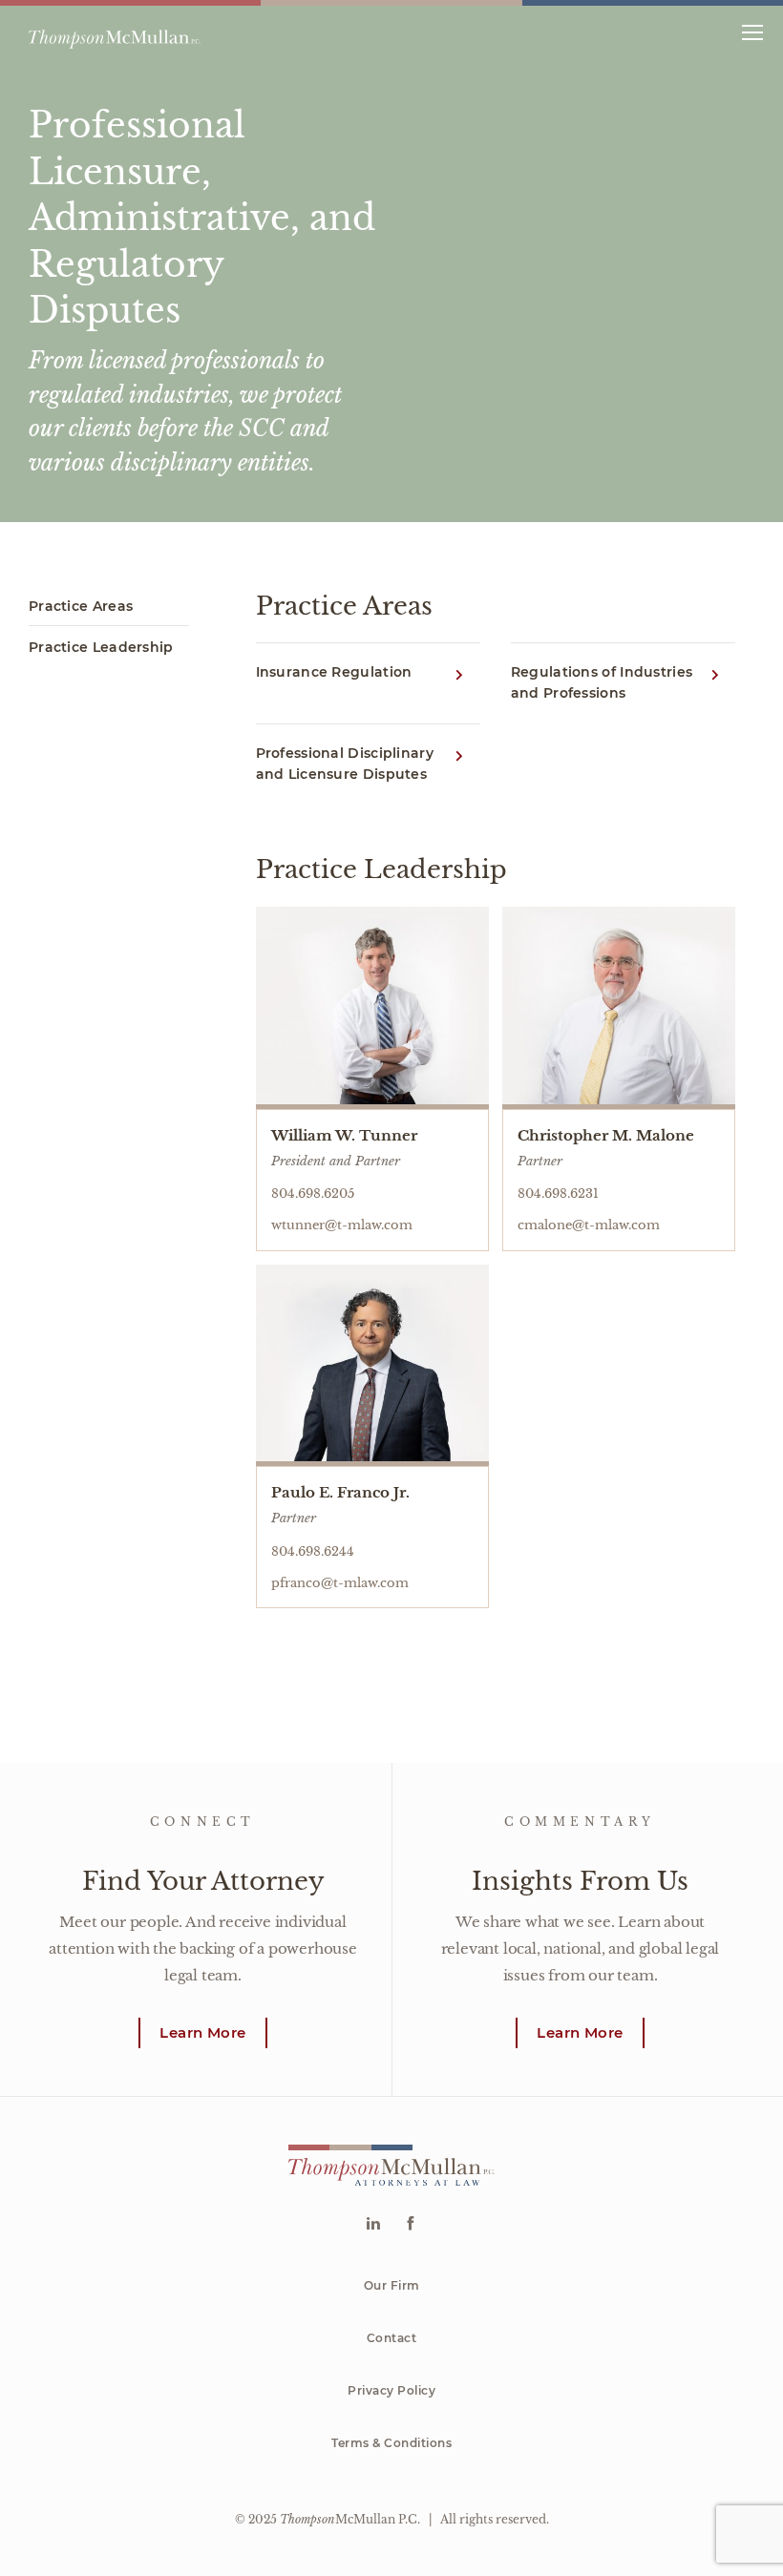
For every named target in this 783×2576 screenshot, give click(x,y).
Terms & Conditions (391, 2443)
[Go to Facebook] (410, 2225)
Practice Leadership (101, 647)
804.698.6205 (313, 1194)
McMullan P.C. (350, 2519)
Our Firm (392, 2285)
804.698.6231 (558, 1194)
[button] (752, 31)
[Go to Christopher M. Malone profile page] (619, 1008)
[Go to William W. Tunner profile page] (372, 1008)
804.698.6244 (313, 1551)
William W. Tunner (344, 1135)
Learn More (202, 2032)
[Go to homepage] (115, 31)
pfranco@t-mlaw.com (340, 1583)
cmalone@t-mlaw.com (589, 1225)
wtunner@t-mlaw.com (342, 1225)
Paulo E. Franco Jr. (340, 1492)
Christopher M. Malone (606, 1135)
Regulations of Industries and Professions (602, 682)
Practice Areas (81, 606)
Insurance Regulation (334, 672)
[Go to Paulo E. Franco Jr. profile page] (372, 1366)
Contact (392, 2338)
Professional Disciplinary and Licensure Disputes (345, 764)
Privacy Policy (391, 2390)
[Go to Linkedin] (373, 2225)
